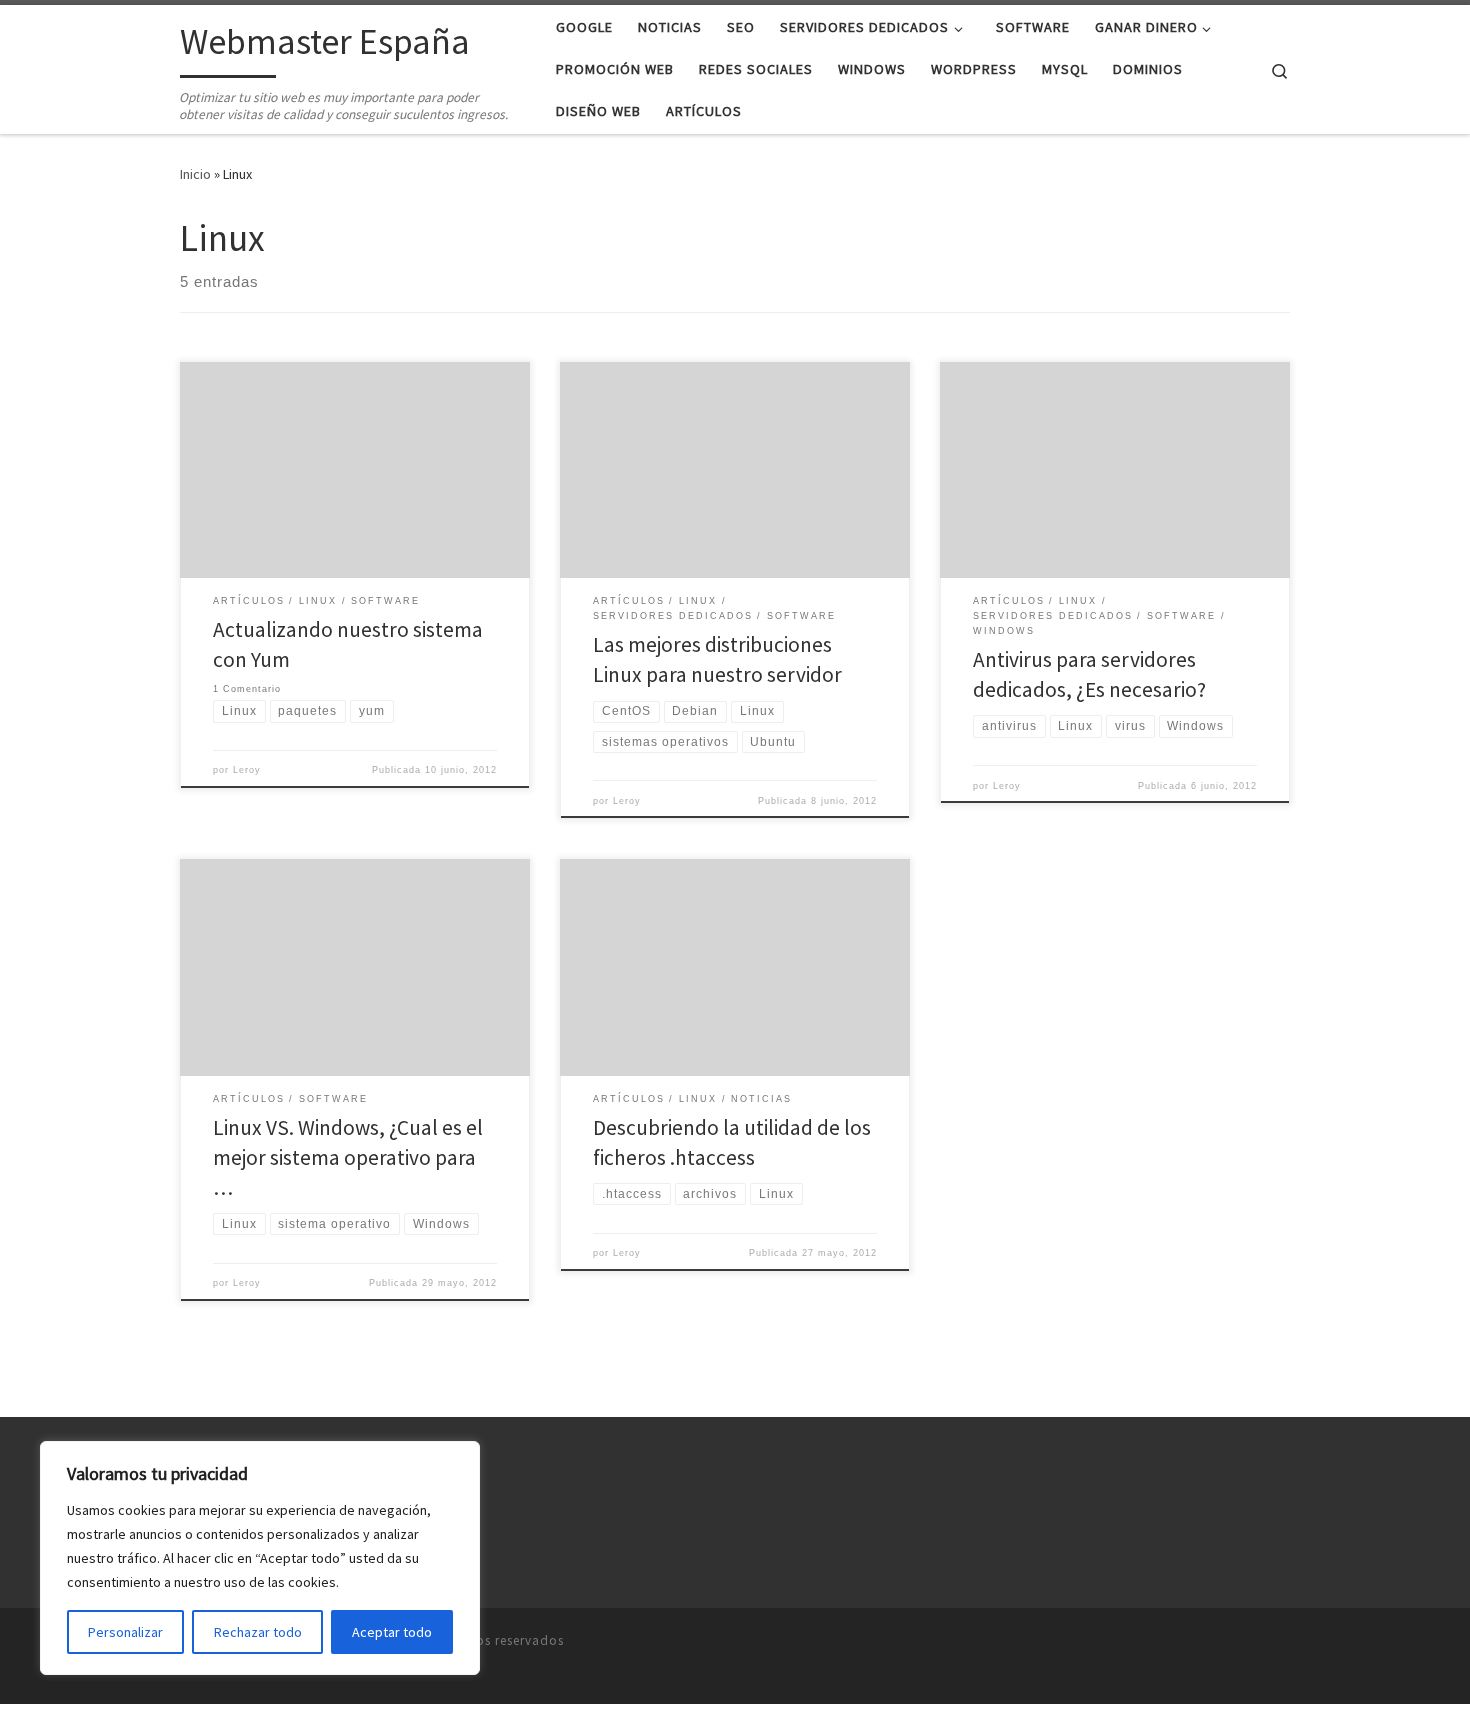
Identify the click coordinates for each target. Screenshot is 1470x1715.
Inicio (195, 174)
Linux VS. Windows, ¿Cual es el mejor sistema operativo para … (348, 1157)
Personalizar (125, 1632)
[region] (260, 1558)
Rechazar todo (258, 1632)
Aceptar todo (392, 1632)
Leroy (247, 770)
